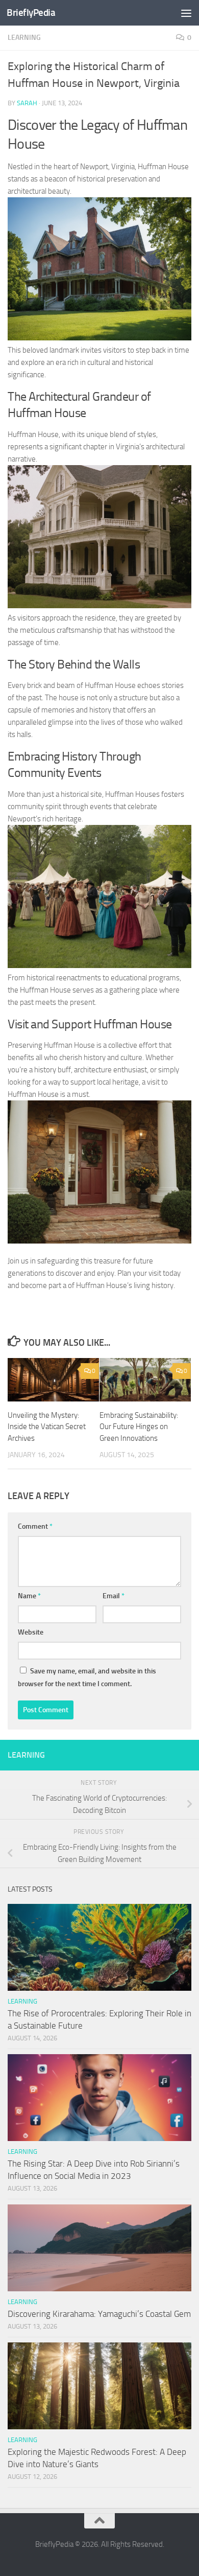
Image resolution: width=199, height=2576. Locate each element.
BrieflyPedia (31, 13)
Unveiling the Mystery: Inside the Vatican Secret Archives (47, 1427)
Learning (24, 38)
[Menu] (186, 13)
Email (114, 1596)
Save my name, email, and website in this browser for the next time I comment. (87, 1677)
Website (31, 1632)
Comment (35, 1526)
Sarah (27, 103)
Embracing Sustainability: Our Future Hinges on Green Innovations (139, 1427)
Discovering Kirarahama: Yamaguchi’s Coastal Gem (99, 2314)
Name (29, 1596)
